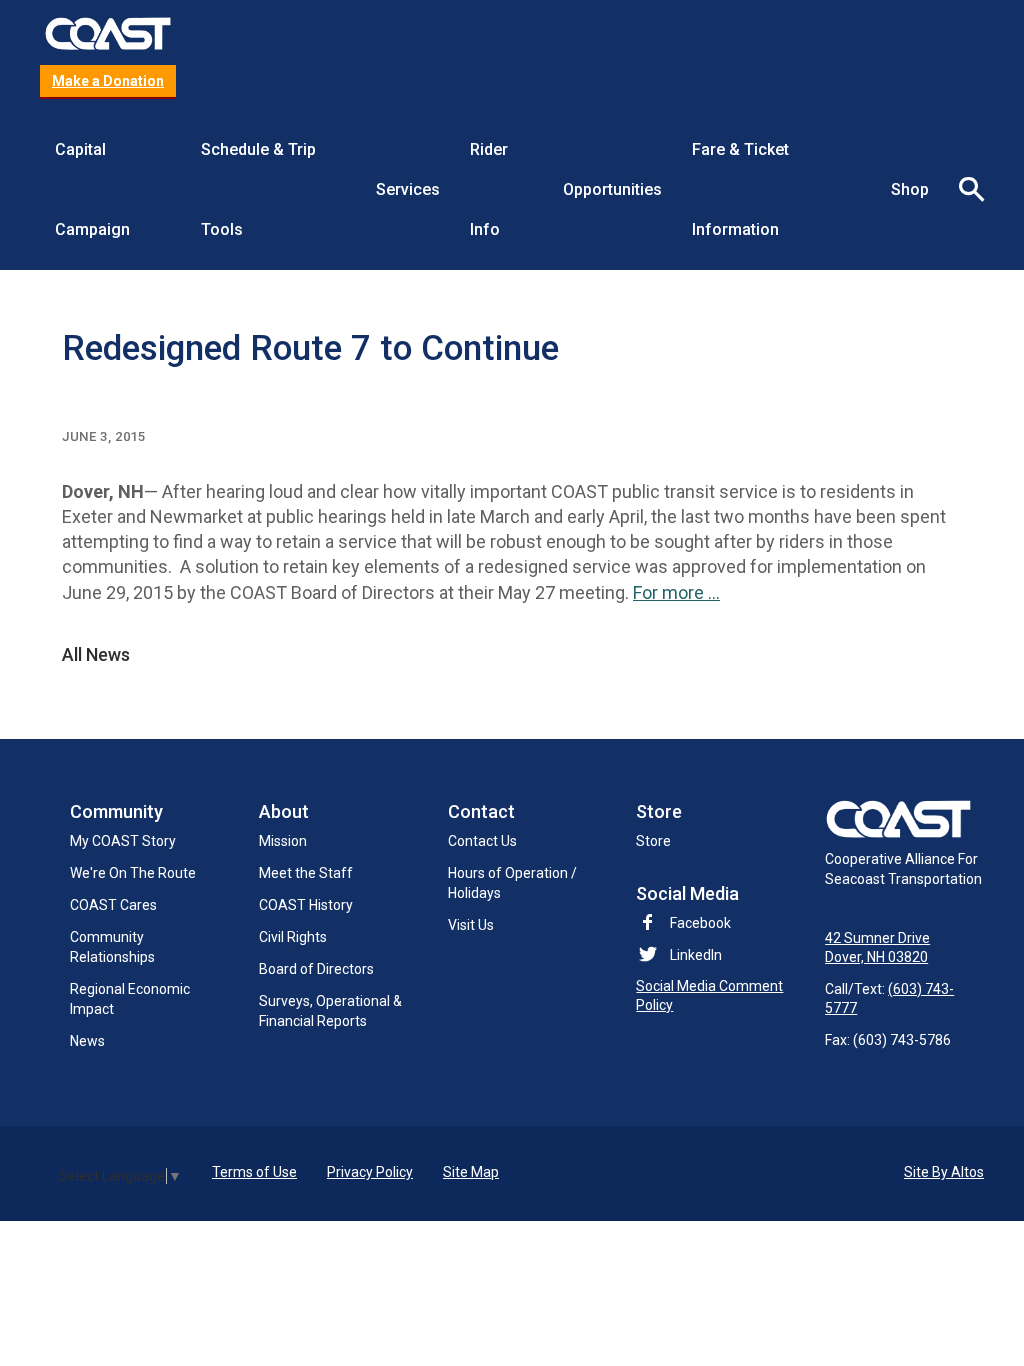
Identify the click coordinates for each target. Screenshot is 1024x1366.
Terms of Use (254, 1172)
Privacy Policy (370, 1172)
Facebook (700, 923)
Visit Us (471, 925)
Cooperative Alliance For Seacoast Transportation (903, 869)
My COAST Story (123, 841)
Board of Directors (316, 969)
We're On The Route (133, 873)
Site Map (471, 1172)
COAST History (306, 905)
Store (653, 841)
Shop (910, 189)
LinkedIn (696, 955)
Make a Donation (108, 81)
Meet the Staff (306, 873)
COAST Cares (113, 905)
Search (964, 190)
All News (96, 655)
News (87, 1041)
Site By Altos (944, 1172)
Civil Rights (293, 937)
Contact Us (482, 841)
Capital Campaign (92, 189)
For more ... (676, 592)
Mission (283, 841)
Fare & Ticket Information (740, 189)
